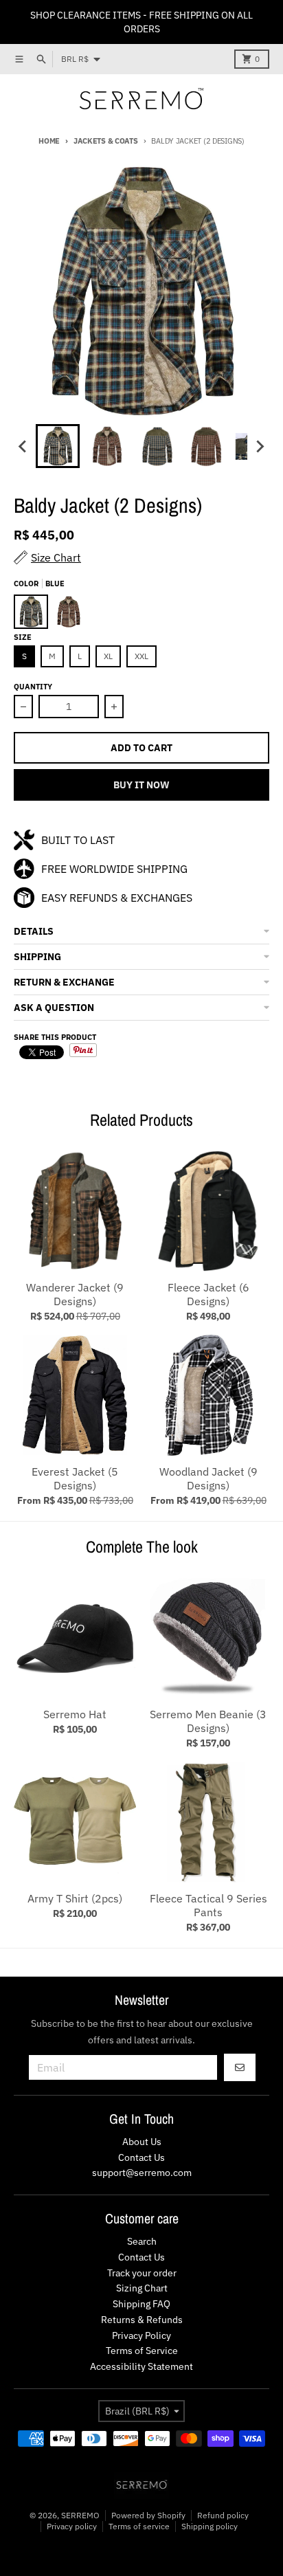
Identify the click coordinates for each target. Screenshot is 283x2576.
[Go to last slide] (23, 446)
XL (108, 656)
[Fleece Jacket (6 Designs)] (208, 1211)
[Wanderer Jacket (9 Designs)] (75, 1211)
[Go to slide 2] (107, 446)
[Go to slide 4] (206, 446)
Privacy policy (72, 2526)
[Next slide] (260, 446)
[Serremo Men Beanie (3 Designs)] (208, 1638)
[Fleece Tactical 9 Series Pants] (208, 1822)
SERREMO (80, 2515)
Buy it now (141, 785)
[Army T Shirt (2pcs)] (75, 1822)
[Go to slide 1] (58, 446)
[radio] (31, 612)
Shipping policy (210, 2526)
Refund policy (223, 2515)
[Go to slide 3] (157, 446)
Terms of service (139, 2526)
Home (49, 141)
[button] (141, 932)
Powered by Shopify (148, 2515)
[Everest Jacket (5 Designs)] (75, 1395)
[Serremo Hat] (75, 1638)
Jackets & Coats (106, 141)
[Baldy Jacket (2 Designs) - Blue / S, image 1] (141, 291)
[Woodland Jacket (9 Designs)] (208, 1395)
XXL (141, 656)
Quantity (33, 687)
